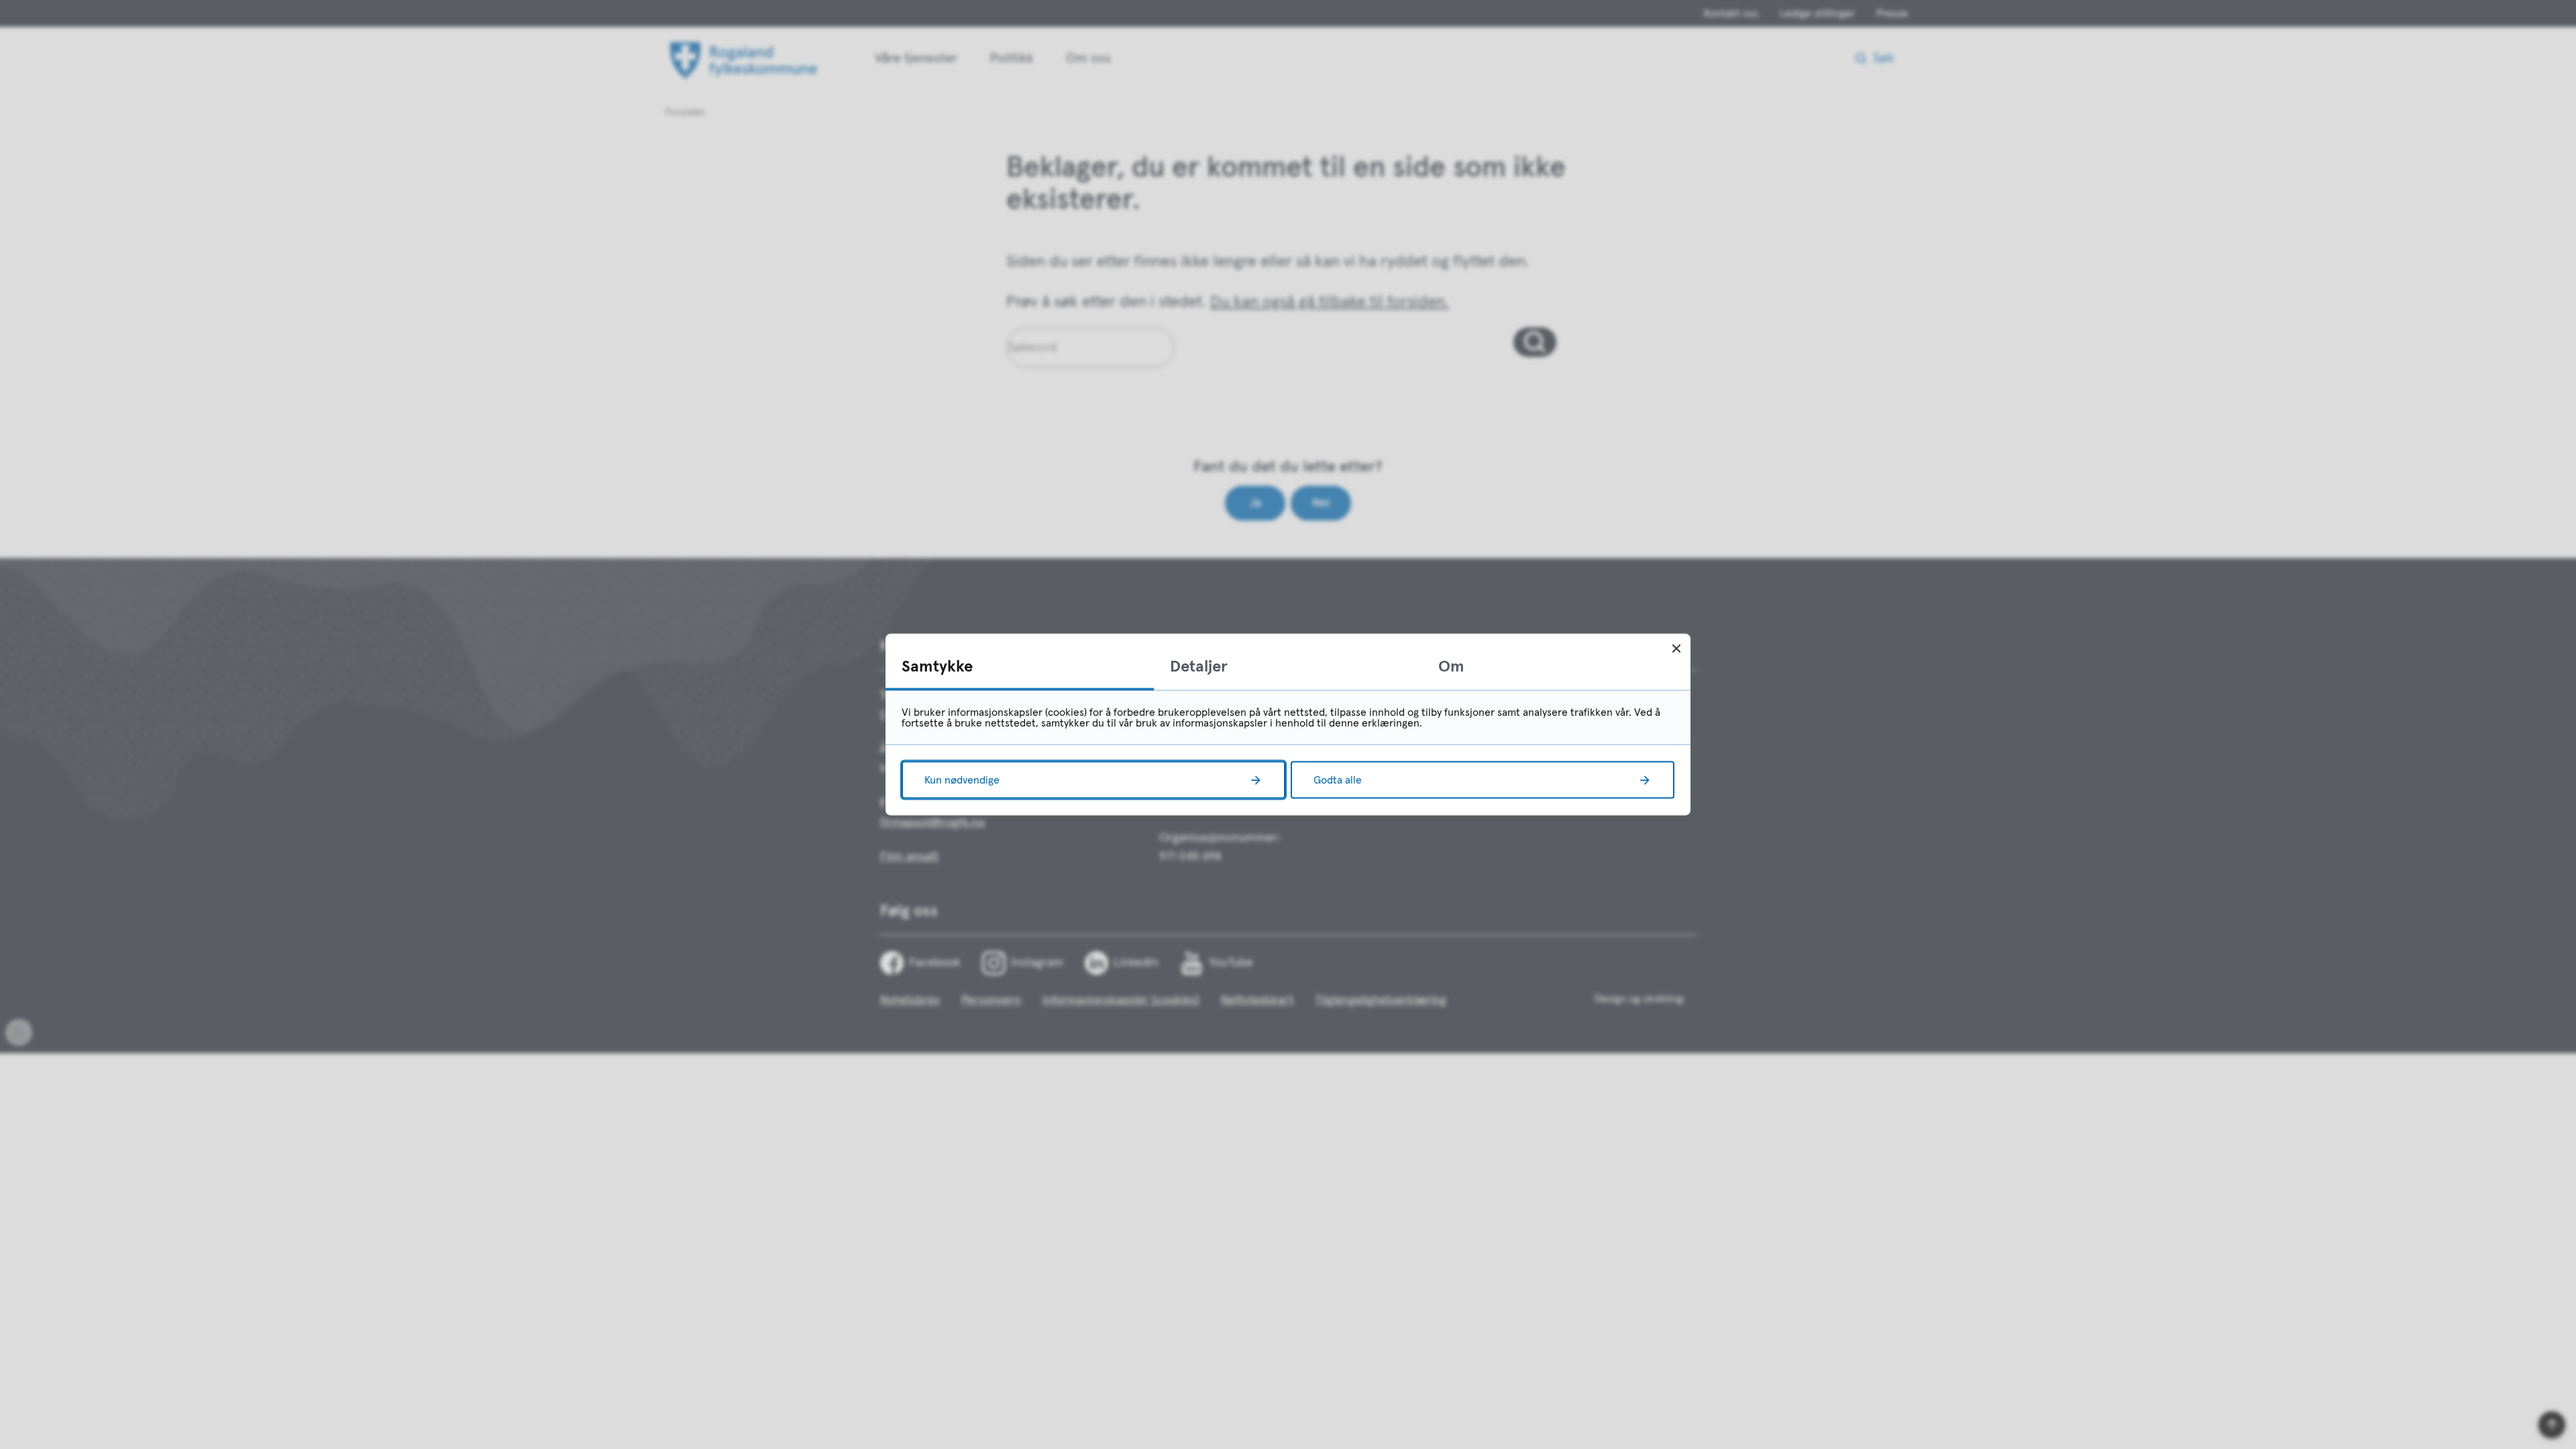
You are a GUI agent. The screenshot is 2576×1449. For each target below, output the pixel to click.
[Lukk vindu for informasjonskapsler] (1676, 648)
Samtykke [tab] (937, 667)
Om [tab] (1451, 667)
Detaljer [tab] (1199, 667)
